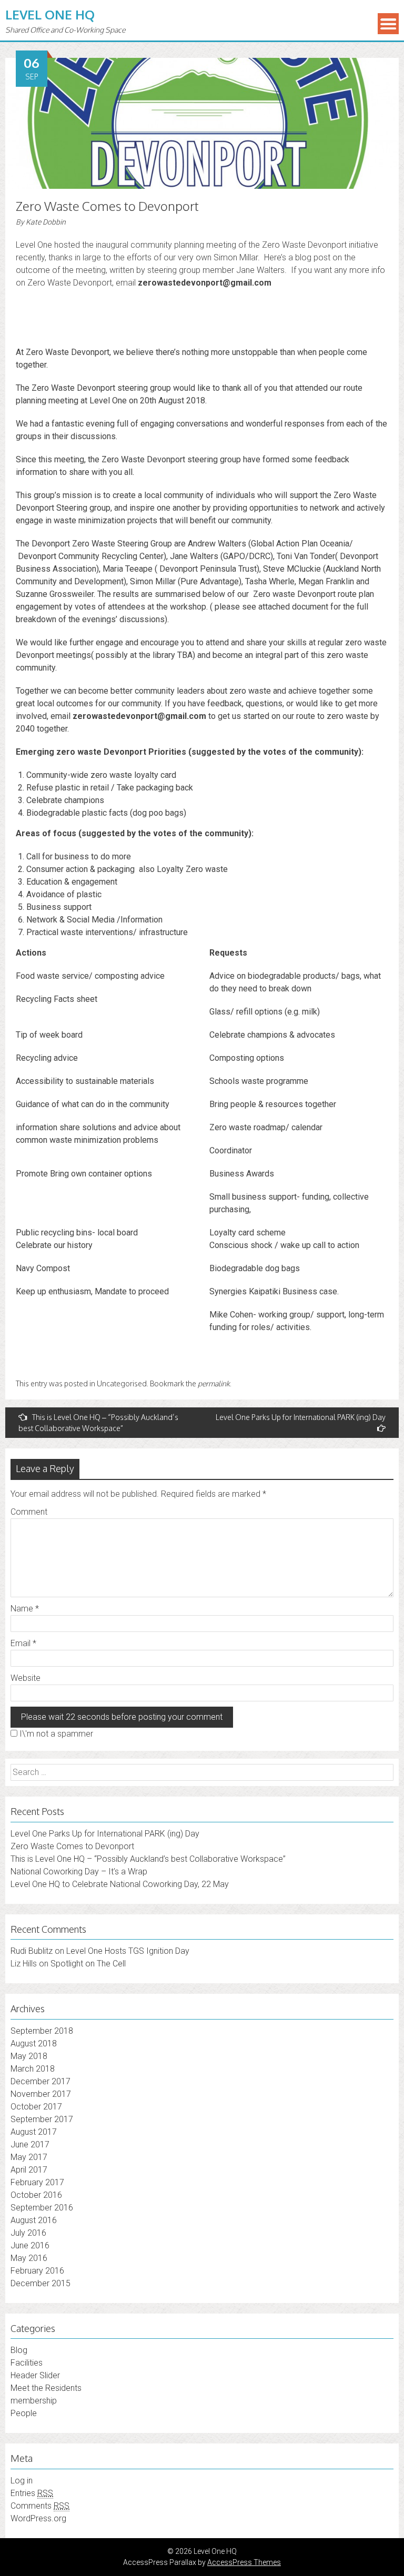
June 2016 (30, 2245)
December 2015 (41, 2283)
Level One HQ (50, 14)
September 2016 (42, 2208)
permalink (214, 1383)
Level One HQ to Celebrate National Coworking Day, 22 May (120, 1884)
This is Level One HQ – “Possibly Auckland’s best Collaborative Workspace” (98, 1423)
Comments (40, 2506)
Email (23, 1643)
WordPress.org (38, 2518)
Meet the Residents (46, 2388)
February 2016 (37, 2271)
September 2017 (42, 2119)
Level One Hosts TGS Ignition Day (128, 1951)
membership (34, 2401)
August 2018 (34, 2043)
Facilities (27, 2363)
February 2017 (37, 2182)
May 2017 (29, 2157)
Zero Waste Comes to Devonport (72, 1846)
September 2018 (42, 2031)
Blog (19, 2350)
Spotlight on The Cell (88, 1964)
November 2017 (41, 2094)
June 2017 (30, 2144)
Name (25, 1609)
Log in (22, 2481)
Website (26, 1678)
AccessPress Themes (244, 2562)
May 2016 (29, 2258)
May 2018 (29, 2056)
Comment (29, 1512)
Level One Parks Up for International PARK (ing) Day (301, 1417)
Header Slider (35, 2375)
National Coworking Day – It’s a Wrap (79, 1872)
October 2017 (36, 2107)
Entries (32, 2493)
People (24, 2413)
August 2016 (34, 2220)
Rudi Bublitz (32, 1951)
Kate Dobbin (46, 222)
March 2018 (33, 2069)
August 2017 (34, 2132)
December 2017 (41, 2081)
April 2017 (29, 2170)
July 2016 (28, 2233)
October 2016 (36, 2195)
